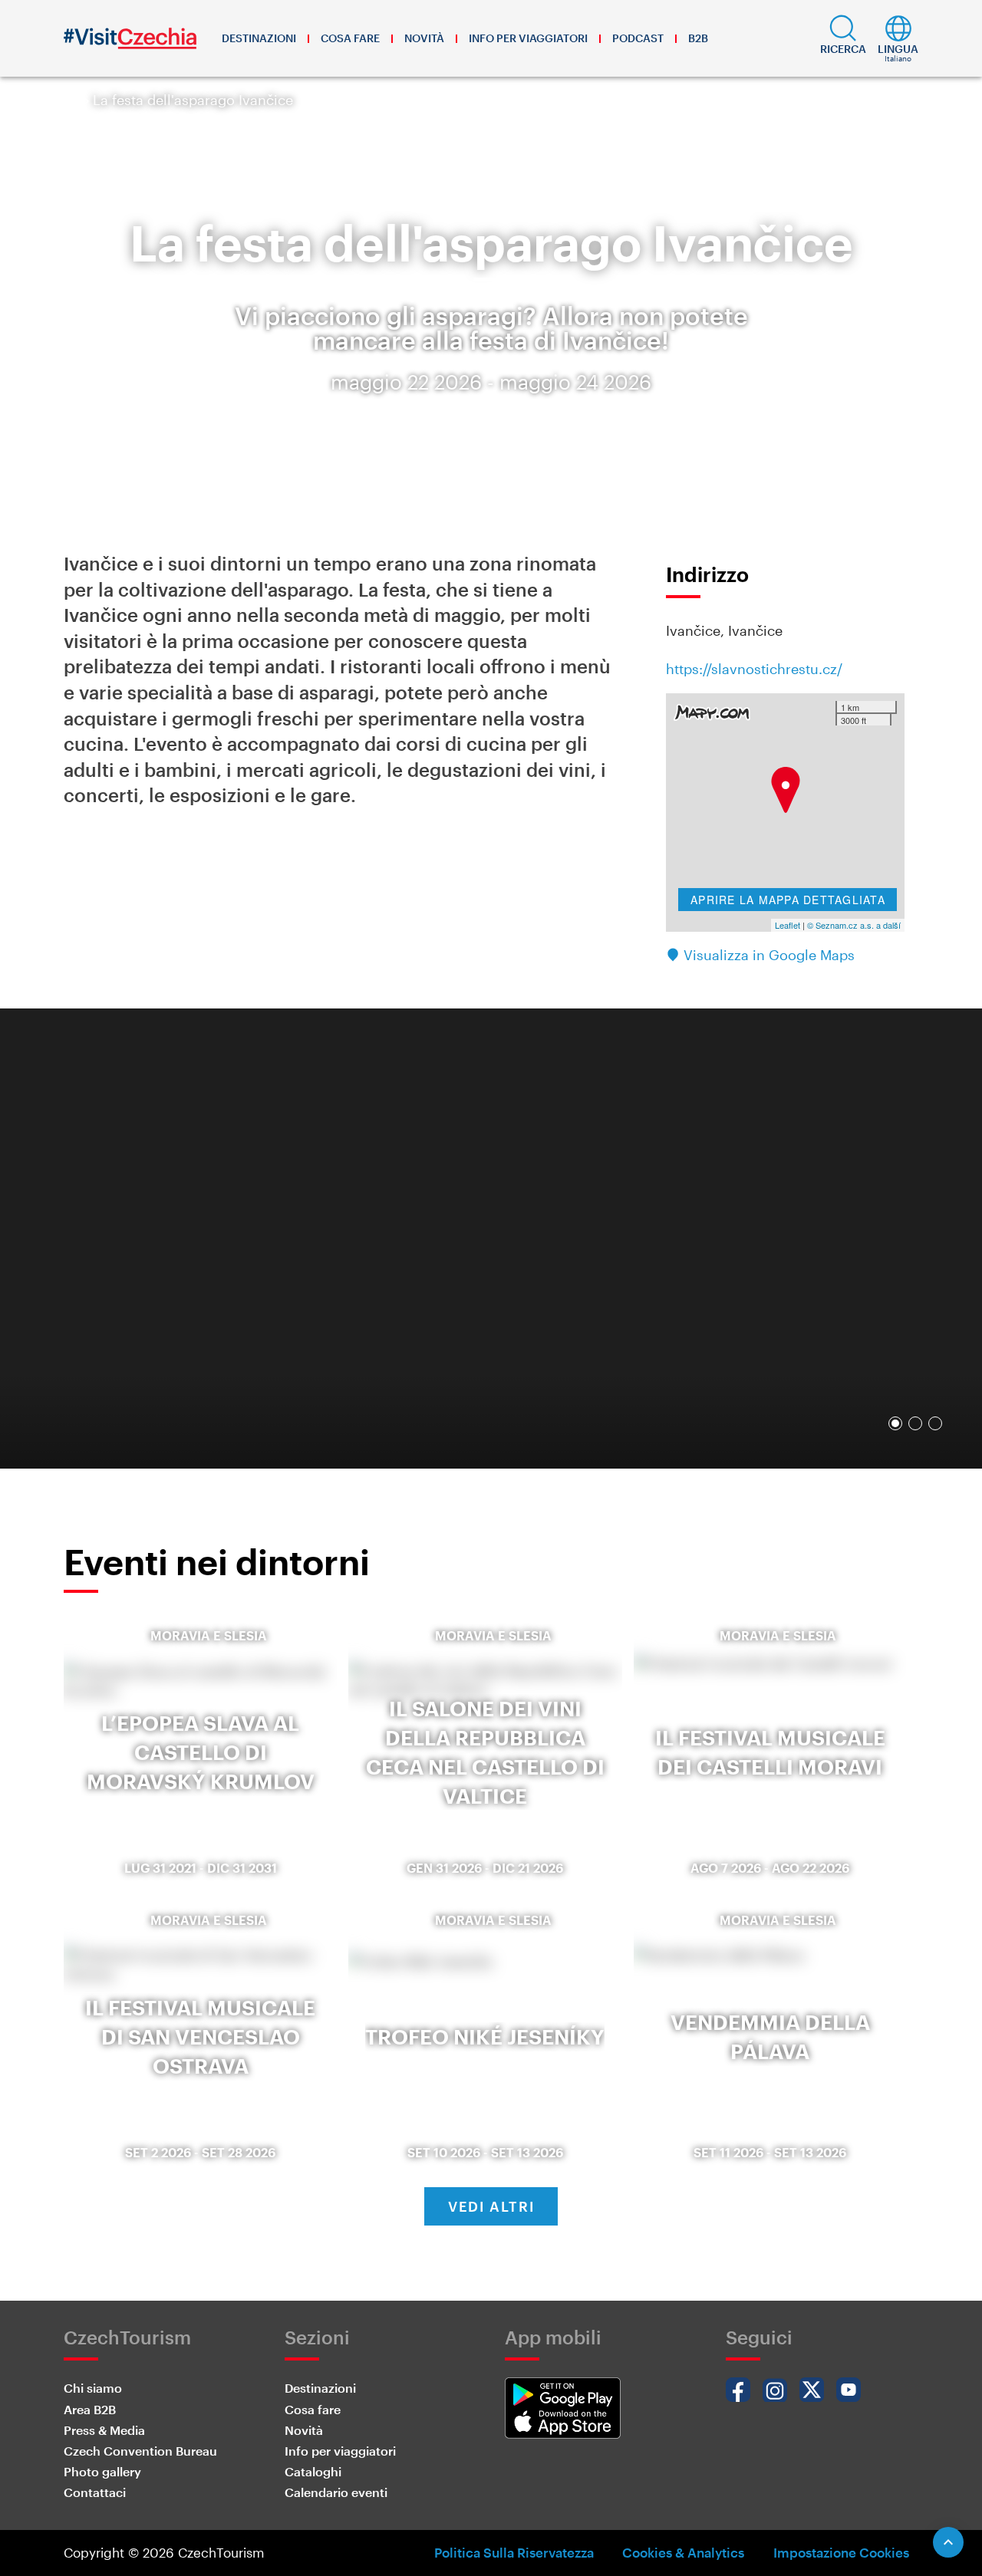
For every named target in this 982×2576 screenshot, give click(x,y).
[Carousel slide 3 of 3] (935, 1423)
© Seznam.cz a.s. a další (854, 925)
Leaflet (788, 925)
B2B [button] (698, 38)
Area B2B (90, 2409)
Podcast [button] (638, 38)
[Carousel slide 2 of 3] (915, 1423)
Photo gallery (102, 2471)
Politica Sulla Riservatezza (514, 2552)
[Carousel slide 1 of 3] (895, 1423)
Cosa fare (350, 38)
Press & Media (104, 2430)
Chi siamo (93, 2388)
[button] (843, 38)
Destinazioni (259, 38)
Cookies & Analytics (683, 2552)
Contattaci (95, 2492)
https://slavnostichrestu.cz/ (754, 669)
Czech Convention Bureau (140, 2451)
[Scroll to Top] (948, 2542)
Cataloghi (313, 2471)
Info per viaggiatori (528, 38)
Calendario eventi (336, 2492)
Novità (424, 38)
